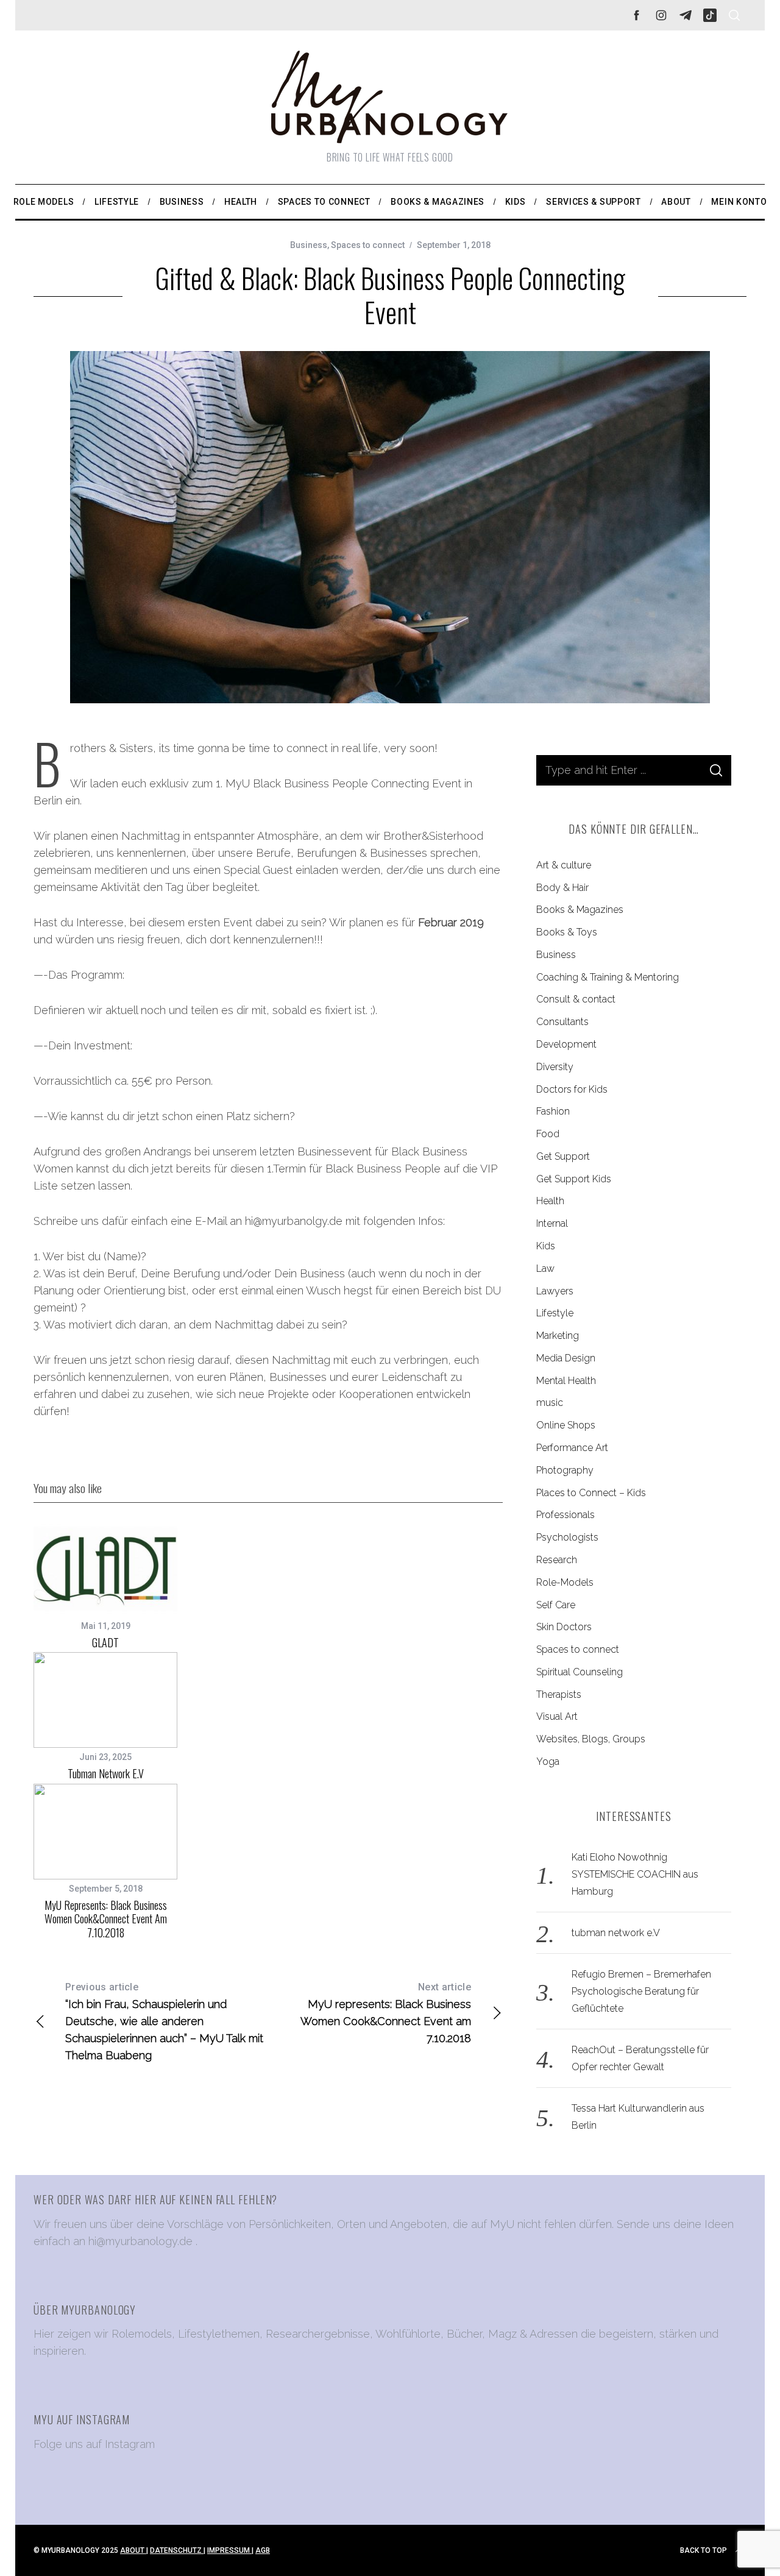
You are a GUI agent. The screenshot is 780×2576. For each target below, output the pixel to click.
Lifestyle (555, 1313)
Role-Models (565, 1582)
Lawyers (555, 1291)
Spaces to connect (368, 245)
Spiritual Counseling (580, 1672)
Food (548, 1134)
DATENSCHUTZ (177, 2550)
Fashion (553, 1111)
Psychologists (567, 1537)
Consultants (562, 1022)
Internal (552, 1223)
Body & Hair (562, 888)
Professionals (565, 1515)
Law (545, 1268)
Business (309, 245)
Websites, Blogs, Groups (591, 1739)
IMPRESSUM (229, 2550)
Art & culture (564, 865)
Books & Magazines (580, 910)
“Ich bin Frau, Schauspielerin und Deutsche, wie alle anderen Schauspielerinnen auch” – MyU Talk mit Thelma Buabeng (164, 2021)
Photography (565, 1470)
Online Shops (566, 1425)
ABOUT (133, 2550)
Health (550, 1201)
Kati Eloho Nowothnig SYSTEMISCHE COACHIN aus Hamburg (635, 1874)
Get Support (563, 1156)
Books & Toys (567, 932)
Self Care (556, 1605)
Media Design (566, 1358)
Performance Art (572, 1448)
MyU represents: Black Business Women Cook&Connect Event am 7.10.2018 (106, 1919)
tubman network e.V (106, 1773)
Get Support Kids (574, 1179)
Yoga (548, 1762)
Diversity (555, 1067)
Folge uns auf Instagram (94, 2444)
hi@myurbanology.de (140, 2241)
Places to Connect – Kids (591, 1493)
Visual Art (557, 1716)
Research (557, 1560)
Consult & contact (576, 999)
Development (566, 1044)
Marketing (558, 1336)
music (550, 1403)
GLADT (105, 1642)
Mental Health (566, 1381)
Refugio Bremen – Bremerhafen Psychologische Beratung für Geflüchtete (641, 1991)
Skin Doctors (564, 1627)
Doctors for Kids (572, 1089)
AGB (263, 2550)
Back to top (704, 2550)
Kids (546, 1246)
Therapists (559, 1694)
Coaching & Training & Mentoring (608, 977)
